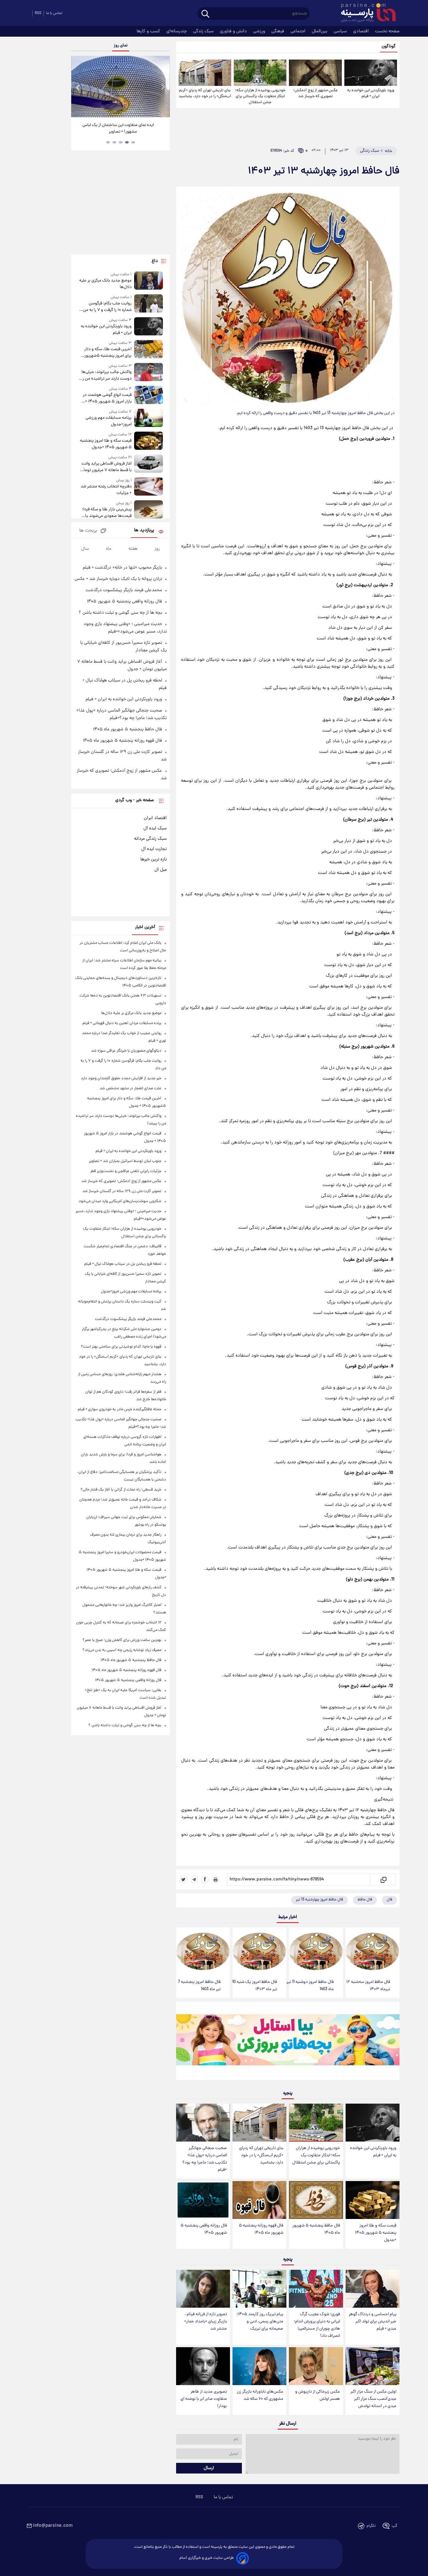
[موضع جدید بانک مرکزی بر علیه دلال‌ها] (149, 281)
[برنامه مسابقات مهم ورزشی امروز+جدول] (149, 418)
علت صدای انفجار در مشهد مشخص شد (130, 1088)
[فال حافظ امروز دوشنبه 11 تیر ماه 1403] (316, 1951)
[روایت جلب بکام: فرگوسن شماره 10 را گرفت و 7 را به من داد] (149, 304)
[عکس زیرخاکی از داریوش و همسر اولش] (316, 2366)
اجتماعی (299, 31)
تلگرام (371, 2526)
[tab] (133, 142)
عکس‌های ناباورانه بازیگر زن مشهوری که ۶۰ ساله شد (260, 2395)
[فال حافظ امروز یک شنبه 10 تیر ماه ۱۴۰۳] (259, 1951)
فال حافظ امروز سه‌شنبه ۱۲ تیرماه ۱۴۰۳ (368, 1986)
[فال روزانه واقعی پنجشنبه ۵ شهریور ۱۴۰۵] (203, 2200)
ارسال (209, 2468)
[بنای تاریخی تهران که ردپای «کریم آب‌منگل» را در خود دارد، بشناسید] (205, 73)
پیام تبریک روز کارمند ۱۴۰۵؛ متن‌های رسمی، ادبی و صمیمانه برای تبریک (260, 2322)
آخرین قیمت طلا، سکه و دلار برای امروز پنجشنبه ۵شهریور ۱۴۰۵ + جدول (108, 353)
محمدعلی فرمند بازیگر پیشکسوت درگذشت (124, 590)
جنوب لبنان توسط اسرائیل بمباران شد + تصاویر (125, 1161)
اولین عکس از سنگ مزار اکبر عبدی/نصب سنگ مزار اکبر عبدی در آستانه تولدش (373, 2399)
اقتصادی (362, 31)
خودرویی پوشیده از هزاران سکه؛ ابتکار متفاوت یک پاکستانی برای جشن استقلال (260, 96)
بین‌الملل (320, 31)
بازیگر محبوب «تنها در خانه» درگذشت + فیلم (122, 568)
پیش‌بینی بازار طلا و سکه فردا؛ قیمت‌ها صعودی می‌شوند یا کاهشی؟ (107, 513)
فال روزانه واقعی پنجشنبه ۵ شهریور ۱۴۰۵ (204, 2229)
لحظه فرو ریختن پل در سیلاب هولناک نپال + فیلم (123, 1264)
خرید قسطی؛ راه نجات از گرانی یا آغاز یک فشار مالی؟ (121, 1490)
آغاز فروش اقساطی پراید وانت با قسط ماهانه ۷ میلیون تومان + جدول (106, 467)
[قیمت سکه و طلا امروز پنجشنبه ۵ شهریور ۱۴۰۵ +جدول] (373, 2200)
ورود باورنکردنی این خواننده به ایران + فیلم (371, 93)
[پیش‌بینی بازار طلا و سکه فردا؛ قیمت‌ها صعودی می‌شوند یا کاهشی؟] (149, 510)
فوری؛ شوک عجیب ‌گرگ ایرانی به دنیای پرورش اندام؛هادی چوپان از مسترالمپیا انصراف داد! (317, 2325)
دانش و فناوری (234, 31)
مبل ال (161, 870)
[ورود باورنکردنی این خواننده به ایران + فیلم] (371, 73)
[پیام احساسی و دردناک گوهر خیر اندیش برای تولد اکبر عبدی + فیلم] (373, 2289)
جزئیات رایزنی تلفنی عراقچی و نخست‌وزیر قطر (126, 1171)
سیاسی (341, 31)
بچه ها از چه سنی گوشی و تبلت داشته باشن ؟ (120, 613)
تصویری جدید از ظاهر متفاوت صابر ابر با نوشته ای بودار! (204, 2399)
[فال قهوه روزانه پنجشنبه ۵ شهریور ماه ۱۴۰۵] (259, 2200)
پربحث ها (88, 531)
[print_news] (216, 1879)
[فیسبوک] (205, 1879)
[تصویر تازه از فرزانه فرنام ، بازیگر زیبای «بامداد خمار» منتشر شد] (203, 2289)
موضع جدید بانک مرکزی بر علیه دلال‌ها (105, 284)
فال (389, 1900)
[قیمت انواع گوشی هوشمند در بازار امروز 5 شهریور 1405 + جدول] (149, 395)
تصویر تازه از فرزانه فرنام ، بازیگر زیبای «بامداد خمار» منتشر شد (206, 2322)
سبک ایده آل (155, 828)
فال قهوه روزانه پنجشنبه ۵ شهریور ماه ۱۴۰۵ (261, 2229)
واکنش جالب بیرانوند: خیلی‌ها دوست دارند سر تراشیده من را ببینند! (106, 376)
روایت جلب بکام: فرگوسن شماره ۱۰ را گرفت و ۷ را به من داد (107, 307)
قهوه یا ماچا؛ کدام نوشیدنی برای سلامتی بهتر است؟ (121, 1347)
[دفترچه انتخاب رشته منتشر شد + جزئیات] (149, 487)
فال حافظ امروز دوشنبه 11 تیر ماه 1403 (310, 1986)
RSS (38, 13)
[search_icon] (205, 14)
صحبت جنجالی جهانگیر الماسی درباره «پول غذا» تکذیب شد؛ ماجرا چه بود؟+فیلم (205, 2159)
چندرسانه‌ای (177, 31)
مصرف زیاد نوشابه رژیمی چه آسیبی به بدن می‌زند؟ (122, 1650)
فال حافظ (365, 1900)
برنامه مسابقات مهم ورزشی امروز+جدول (108, 421)
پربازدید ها (144, 531)
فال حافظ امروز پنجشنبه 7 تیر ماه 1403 (199, 1986)
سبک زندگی (204, 31)
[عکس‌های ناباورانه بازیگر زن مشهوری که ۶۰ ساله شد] (259, 2366)
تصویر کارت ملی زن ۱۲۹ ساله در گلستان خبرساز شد (122, 1191)
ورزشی (260, 31)
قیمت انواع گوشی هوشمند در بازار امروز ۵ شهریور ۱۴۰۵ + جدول (107, 398)
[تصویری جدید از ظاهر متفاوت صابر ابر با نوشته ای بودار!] (203, 2366)
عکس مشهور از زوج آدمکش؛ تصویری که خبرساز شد (316, 93)
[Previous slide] (78, 87)
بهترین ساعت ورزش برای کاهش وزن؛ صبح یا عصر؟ (122, 1640)
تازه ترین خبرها (154, 860)
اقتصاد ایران (155, 818)
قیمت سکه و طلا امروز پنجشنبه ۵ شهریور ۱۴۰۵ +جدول (376, 2233)
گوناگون (389, 47)
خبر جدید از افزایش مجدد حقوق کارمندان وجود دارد (121, 1078)
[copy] (383, 1879)
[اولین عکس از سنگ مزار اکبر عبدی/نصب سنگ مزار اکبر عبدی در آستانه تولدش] (373, 2366)
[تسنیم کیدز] (288, 2042)
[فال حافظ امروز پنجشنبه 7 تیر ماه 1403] (203, 1951)
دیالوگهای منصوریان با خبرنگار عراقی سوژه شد (126, 1051)
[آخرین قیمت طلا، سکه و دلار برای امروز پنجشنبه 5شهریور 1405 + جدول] (149, 350)
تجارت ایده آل (154, 849)
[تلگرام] (194, 1879)
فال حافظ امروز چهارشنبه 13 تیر (319, 1900)
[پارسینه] (365, 13)
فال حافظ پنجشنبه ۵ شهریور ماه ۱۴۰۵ (316, 2229)
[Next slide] (163, 87)
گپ (394, 2526)
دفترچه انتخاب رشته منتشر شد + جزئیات (106, 490)
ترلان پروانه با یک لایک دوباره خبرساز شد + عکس (118, 579)
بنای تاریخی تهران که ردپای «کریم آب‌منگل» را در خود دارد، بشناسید (205, 93)
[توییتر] (184, 1879)
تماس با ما (54, 13)
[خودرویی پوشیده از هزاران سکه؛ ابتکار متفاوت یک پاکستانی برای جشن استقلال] (260, 73)
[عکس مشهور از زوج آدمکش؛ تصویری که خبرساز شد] (315, 73)
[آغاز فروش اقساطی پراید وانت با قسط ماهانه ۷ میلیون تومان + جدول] (149, 464)
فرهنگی (278, 31)
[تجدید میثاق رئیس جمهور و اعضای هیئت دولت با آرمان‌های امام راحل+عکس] (120, 87)
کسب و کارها (149, 31)
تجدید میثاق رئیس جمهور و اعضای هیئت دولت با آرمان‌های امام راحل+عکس (118, 129)
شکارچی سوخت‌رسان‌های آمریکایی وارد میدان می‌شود (120, 1201)
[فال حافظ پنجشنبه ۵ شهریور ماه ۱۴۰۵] (316, 2200)
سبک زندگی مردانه (150, 839)
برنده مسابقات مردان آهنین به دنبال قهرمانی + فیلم (122, 1023)
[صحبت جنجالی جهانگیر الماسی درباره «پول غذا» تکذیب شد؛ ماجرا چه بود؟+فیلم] (203, 2123)
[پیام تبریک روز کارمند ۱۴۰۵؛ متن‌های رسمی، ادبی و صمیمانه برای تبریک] (259, 2289)
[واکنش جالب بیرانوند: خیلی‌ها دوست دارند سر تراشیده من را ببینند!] (149, 373)
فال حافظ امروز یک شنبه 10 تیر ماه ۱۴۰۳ (255, 1986)
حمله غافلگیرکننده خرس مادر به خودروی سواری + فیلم (120, 1409)
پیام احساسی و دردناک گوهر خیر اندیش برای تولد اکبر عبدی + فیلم (373, 2322)
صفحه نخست (387, 31)
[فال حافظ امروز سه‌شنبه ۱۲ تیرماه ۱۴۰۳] (373, 1951)
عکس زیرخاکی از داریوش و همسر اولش (318, 2395)
